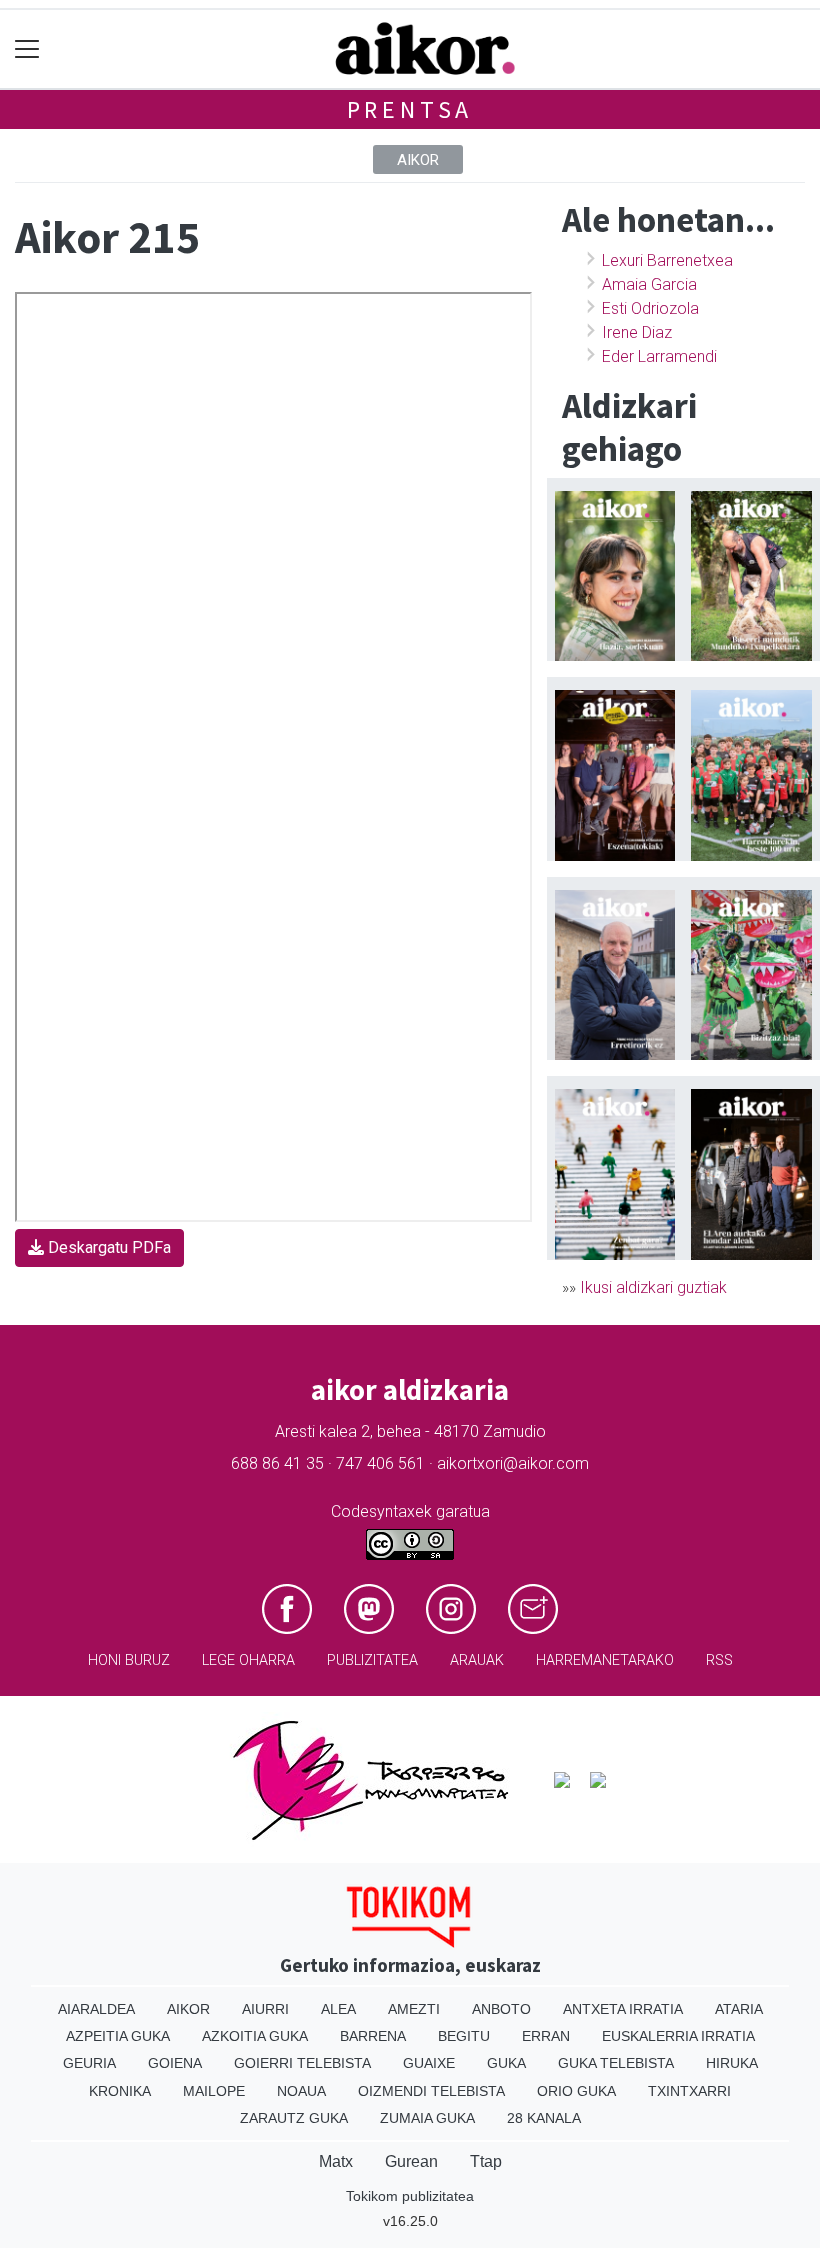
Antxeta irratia (623, 2009)
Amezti (414, 2009)
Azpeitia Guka (118, 2036)
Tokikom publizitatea (410, 2196)
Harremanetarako (605, 1660)
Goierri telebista (302, 2063)
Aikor (418, 160)
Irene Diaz (637, 332)
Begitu (464, 2036)
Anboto (501, 2009)
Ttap (486, 2161)
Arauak (477, 1660)
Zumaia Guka (427, 2118)
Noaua (301, 2091)
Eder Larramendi (659, 356)
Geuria (89, 2063)
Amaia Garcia (649, 284)
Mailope (214, 2091)
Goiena (175, 2063)
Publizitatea (372, 1660)
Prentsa (410, 109)
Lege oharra (248, 1660)
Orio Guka (576, 2091)
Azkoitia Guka (255, 2036)
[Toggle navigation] (27, 49)
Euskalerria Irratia (678, 2036)
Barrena (373, 2036)
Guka (506, 2063)
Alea (338, 2009)
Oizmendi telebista (431, 2091)
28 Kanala (544, 2118)
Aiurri (265, 2009)
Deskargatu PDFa (107, 1247)
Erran (546, 2036)
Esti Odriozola (650, 308)
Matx (336, 2161)
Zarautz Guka (294, 2118)
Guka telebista (616, 2063)
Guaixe (429, 2063)
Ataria (739, 2009)
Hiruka (732, 2063)
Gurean (411, 2161)
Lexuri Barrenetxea (667, 260)
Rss (719, 1660)
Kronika (120, 2091)
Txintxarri (689, 2091)
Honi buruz (129, 1660)
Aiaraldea (96, 2009)
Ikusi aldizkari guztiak (653, 1287)
